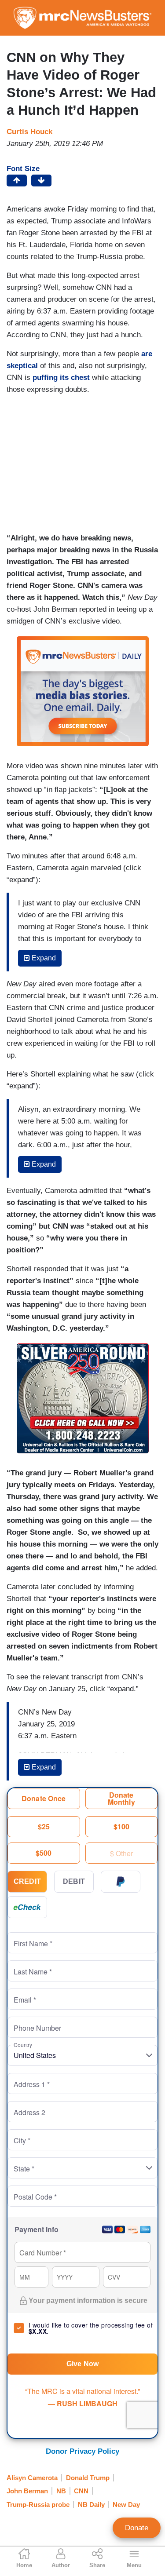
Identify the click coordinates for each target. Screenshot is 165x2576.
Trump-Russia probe (38, 2505)
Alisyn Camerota (32, 2478)
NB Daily (91, 2505)
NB (61, 2491)
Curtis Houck (29, 132)
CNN (81, 2491)
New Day (126, 2505)
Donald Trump (88, 2478)
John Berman (27, 2491)
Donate (137, 2528)
